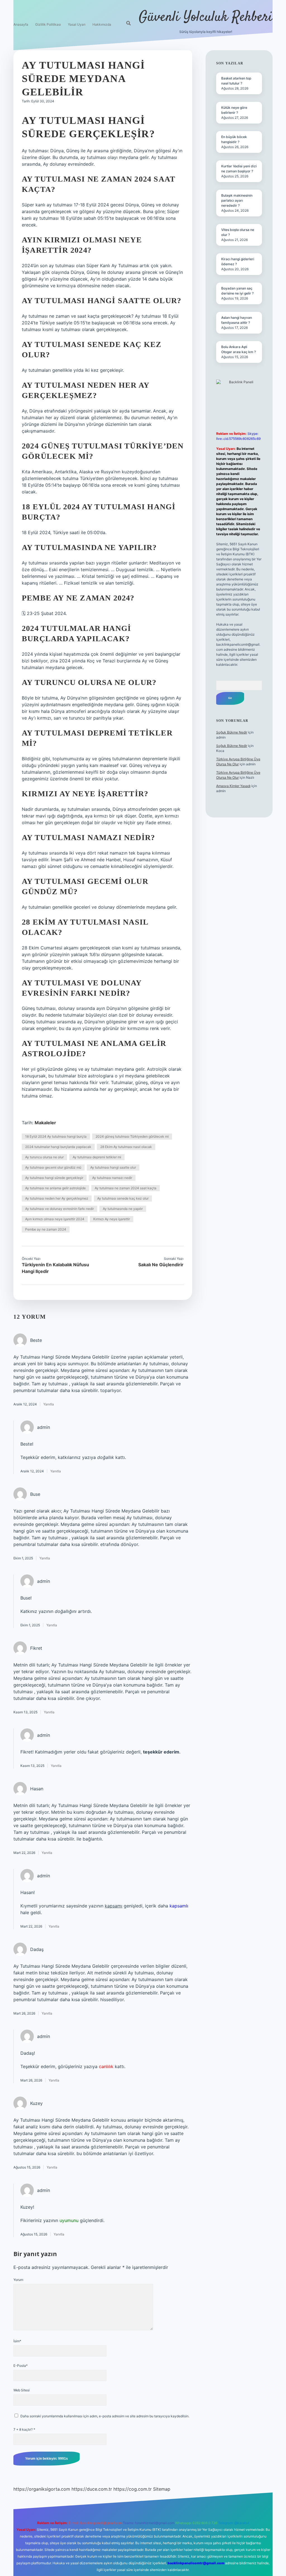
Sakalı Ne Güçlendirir (161, 1265)
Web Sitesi (22, 2390)
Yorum (18, 2280)
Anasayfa (21, 24)
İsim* (17, 2341)
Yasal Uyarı (77, 24)
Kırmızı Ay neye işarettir (112, 1219)
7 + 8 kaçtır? (24, 2429)
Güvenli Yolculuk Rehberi (206, 17)
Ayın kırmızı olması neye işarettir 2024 (55, 1219)
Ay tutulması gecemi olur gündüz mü (53, 1167)
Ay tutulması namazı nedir (112, 1178)
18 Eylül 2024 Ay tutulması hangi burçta (56, 1136)
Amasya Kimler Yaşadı (233, 786)
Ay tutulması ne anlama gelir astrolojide (55, 1188)
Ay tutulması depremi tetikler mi (97, 1157)
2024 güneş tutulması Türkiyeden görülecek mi (132, 1136)
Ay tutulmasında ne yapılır (123, 1209)
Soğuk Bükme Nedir (232, 732)
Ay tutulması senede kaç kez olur (123, 1198)
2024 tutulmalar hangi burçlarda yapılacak (58, 1147)
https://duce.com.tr (92, 2489)
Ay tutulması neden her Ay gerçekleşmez (57, 1198)
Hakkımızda (102, 24)
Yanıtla (49, 1404)
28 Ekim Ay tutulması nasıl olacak (126, 1147)
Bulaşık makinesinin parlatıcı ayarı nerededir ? (237, 200)
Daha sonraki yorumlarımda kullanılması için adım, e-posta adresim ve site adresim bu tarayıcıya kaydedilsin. (105, 2416)
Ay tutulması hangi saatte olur (113, 1167)
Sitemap (162, 2489)
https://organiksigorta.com (42, 2489)
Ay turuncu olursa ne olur (44, 1157)
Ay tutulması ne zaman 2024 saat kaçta (126, 1188)
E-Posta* (21, 2366)
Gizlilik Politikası (48, 24)
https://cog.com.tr (133, 2489)
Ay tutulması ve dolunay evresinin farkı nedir (59, 1209)
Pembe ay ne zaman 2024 (46, 1229)
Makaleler (45, 1123)
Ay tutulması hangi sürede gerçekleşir (54, 1178)
